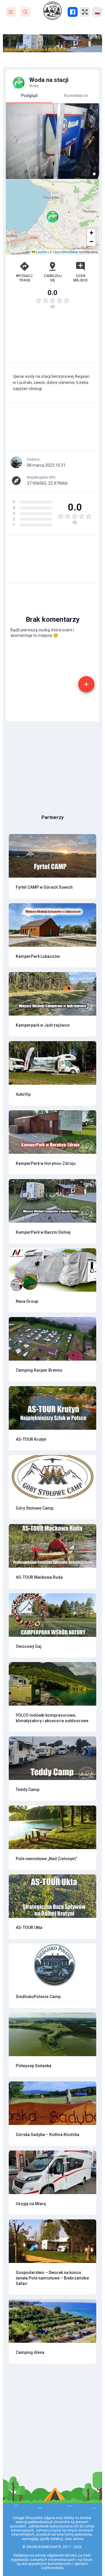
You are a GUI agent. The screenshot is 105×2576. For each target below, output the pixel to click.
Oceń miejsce (80, 278)
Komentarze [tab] (76, 96)
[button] (52, 217)
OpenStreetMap (66, 252)
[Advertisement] (52, 338)
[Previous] (15, 141)
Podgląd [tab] (29, 96)
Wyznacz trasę (24, 278)
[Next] (90, 141)
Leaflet (41, 252)
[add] (86, 684)
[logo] (52, 11)
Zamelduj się (53, 278)
